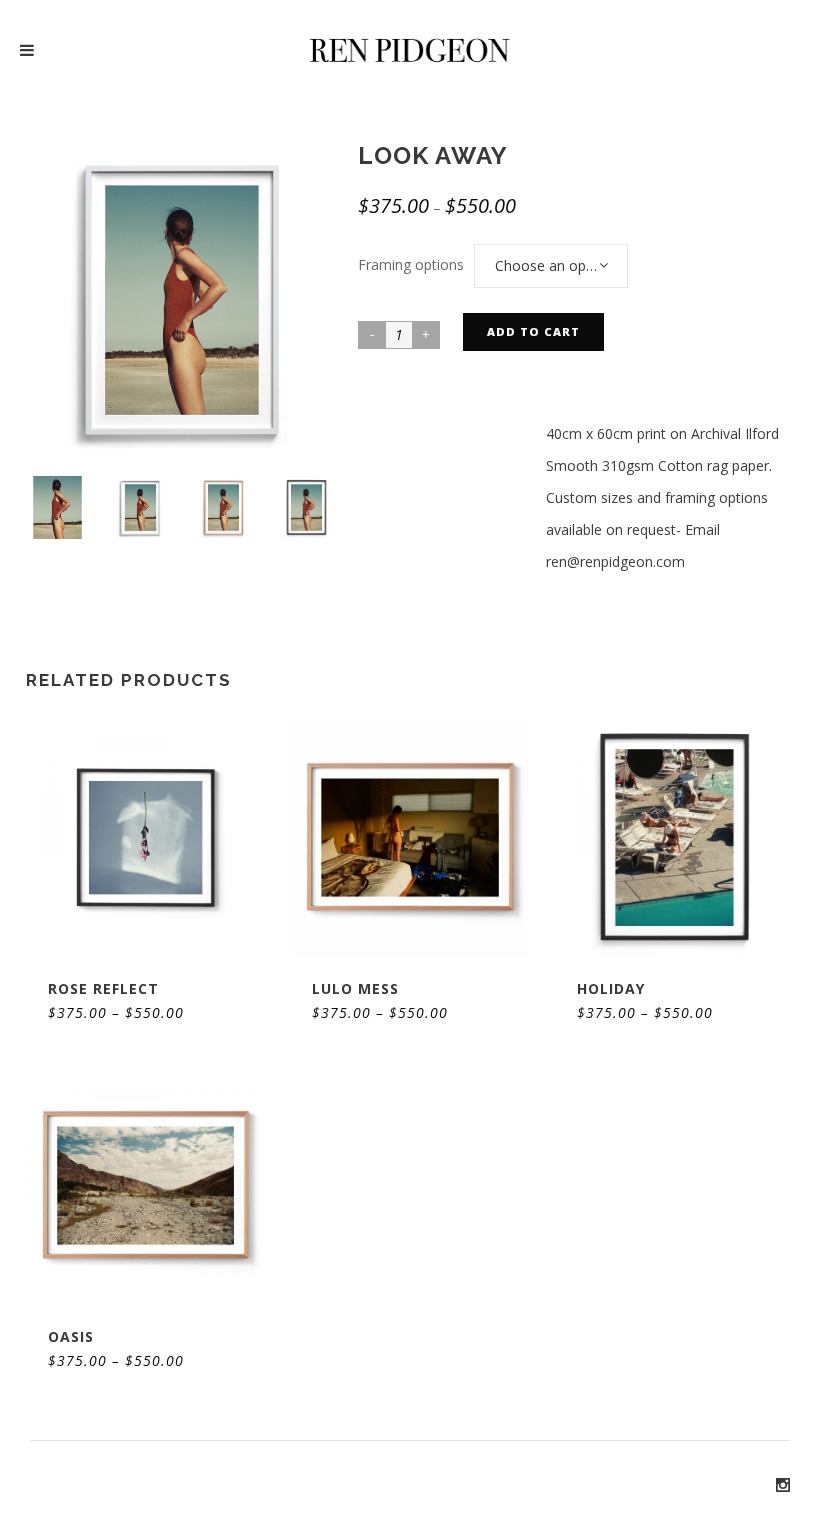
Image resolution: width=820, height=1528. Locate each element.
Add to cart (533, 331)
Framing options (411, 264)
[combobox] (551, 266)
